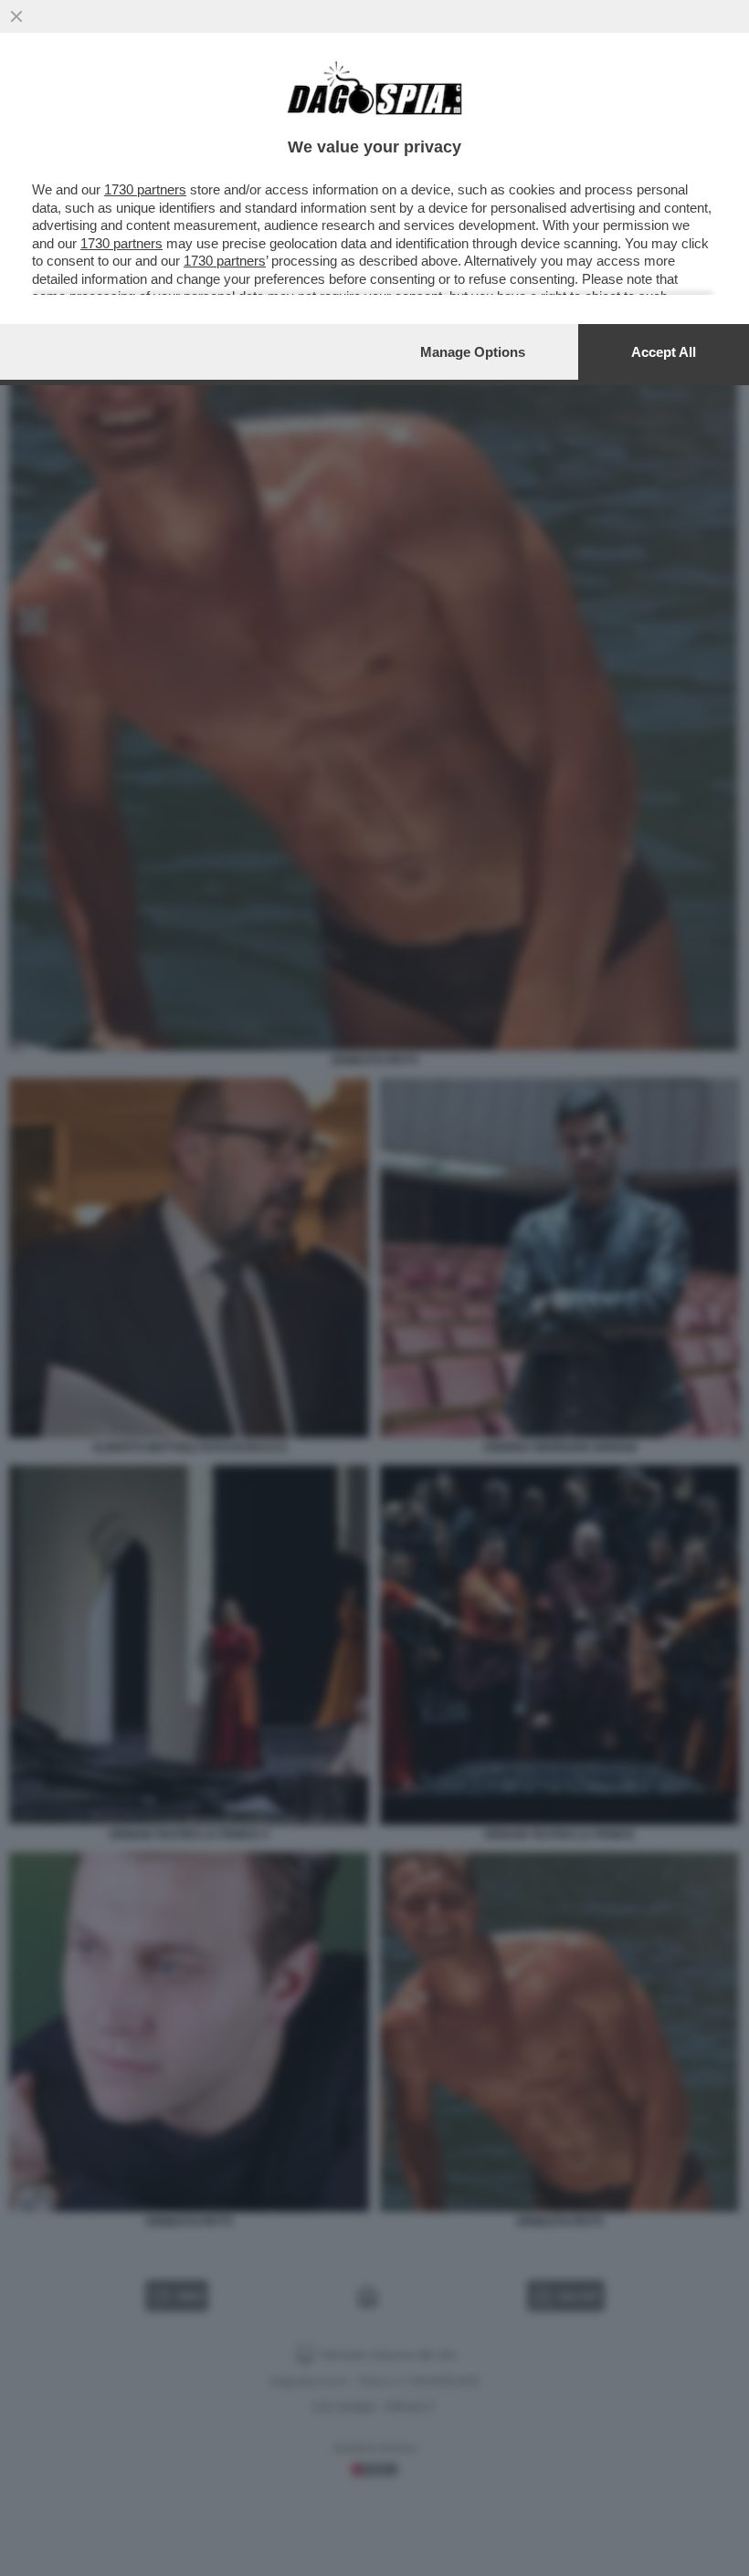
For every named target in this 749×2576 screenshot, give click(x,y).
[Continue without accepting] (16, 16)
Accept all (664, 352)
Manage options (473, 352)
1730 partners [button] (145, 189)
